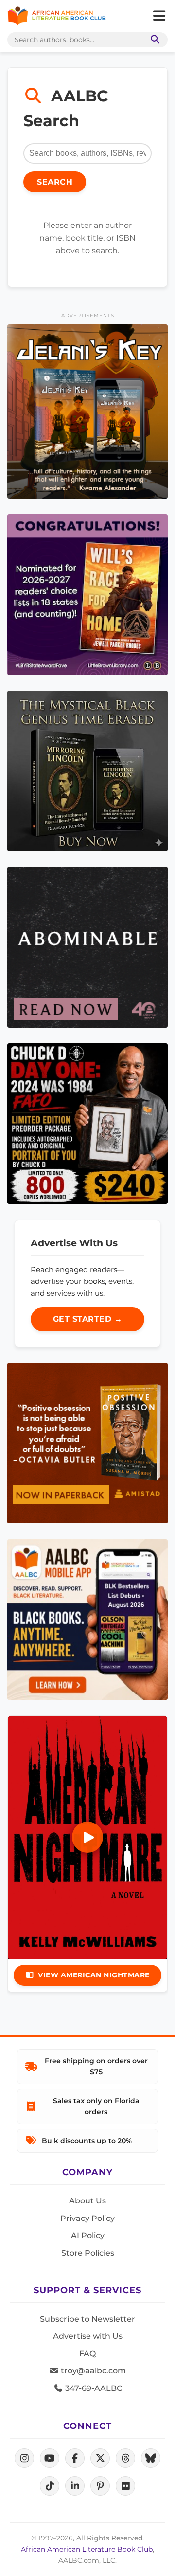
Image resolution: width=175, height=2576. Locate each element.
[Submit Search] (153, 40)
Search (55, 182)
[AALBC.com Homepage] (57, 16)
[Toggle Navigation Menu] (159, 16)
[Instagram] (24, 2458)
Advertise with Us (88, 2336)
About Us (87, 2201)
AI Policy (88, 2235)
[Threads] (125, 2458)
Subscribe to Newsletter (87, 2319)
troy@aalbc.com (92, 2371)
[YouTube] (50, 2458)
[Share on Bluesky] (151, 2458)
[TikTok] (50, 2486)
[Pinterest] (100, 2486)
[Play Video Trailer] (87, 1837)
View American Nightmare (94, 1975)
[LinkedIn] (75, 2486)
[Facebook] (75, 2458)
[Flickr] (125, 2486)
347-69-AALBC (93, 2388)
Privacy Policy (87, 2218)
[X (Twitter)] (100, 2458)
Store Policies (88, 2253)
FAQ (87, 2354)
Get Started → (88, 1319)
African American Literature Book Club (87, 2549)
